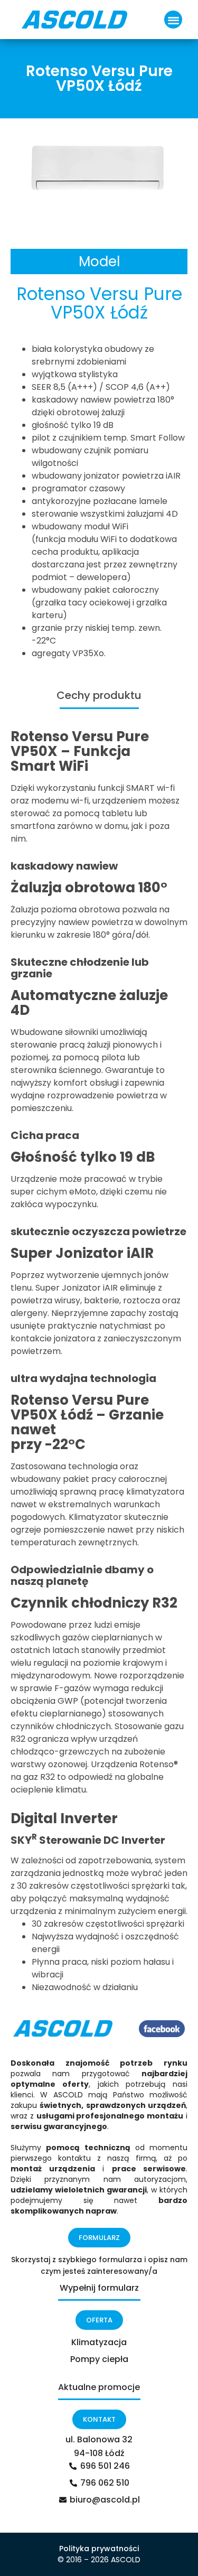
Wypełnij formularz (99, 2288)
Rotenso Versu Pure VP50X (80, 744)
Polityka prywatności (99, 2549)
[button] (173, 20)
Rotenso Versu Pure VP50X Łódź (80, 1407)
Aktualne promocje (99, 2387)
